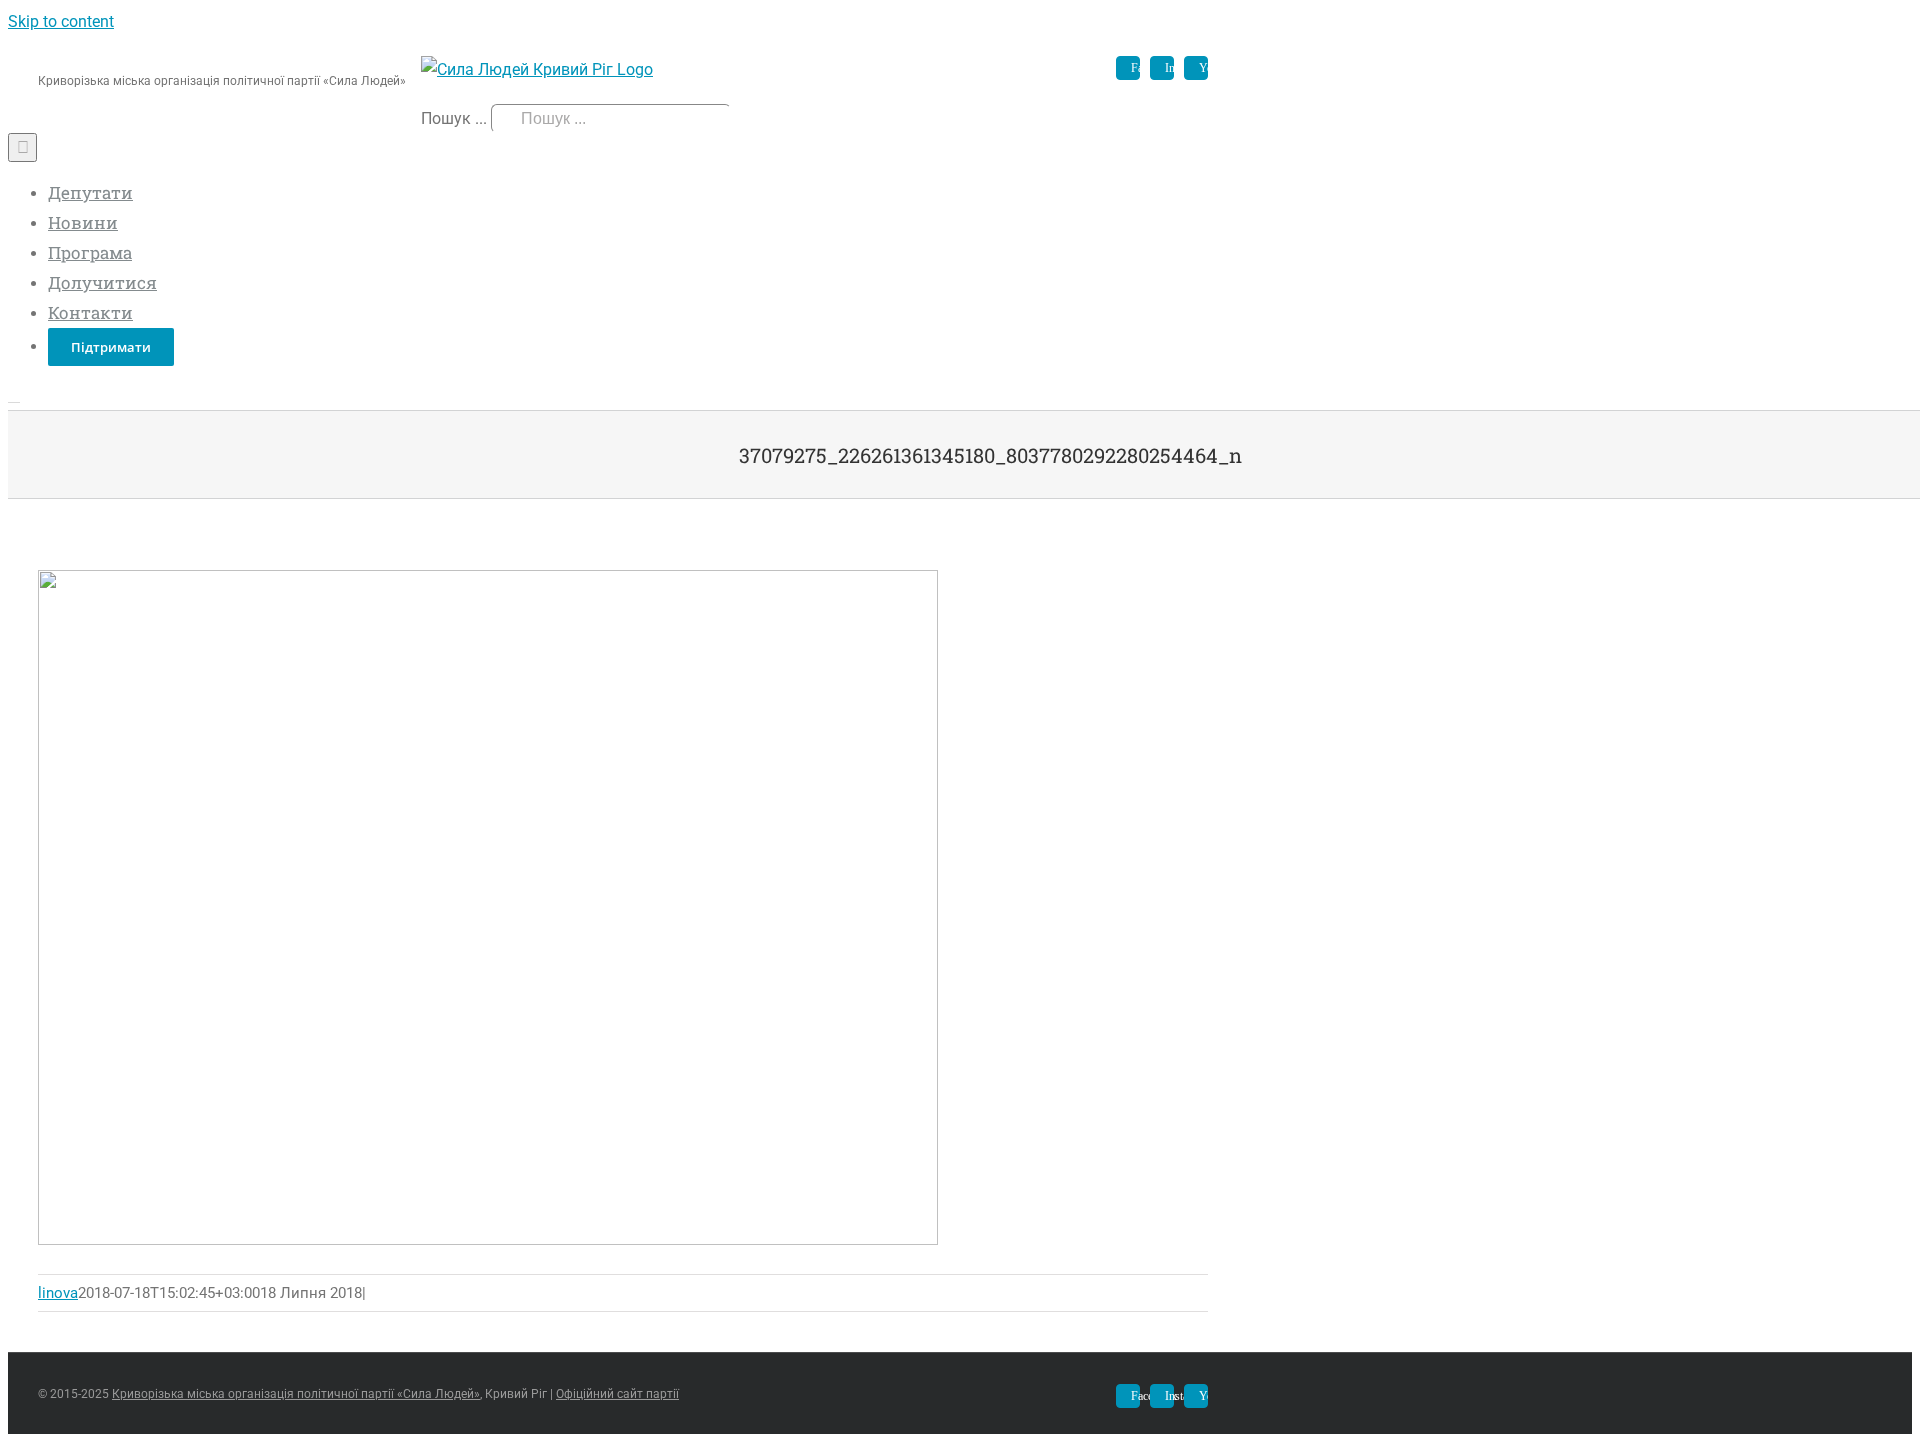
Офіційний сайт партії (617, 1394)
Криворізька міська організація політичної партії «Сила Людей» (296, 1394)
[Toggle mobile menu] (14, 395)
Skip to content (61, 21)
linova (58, 1293)
